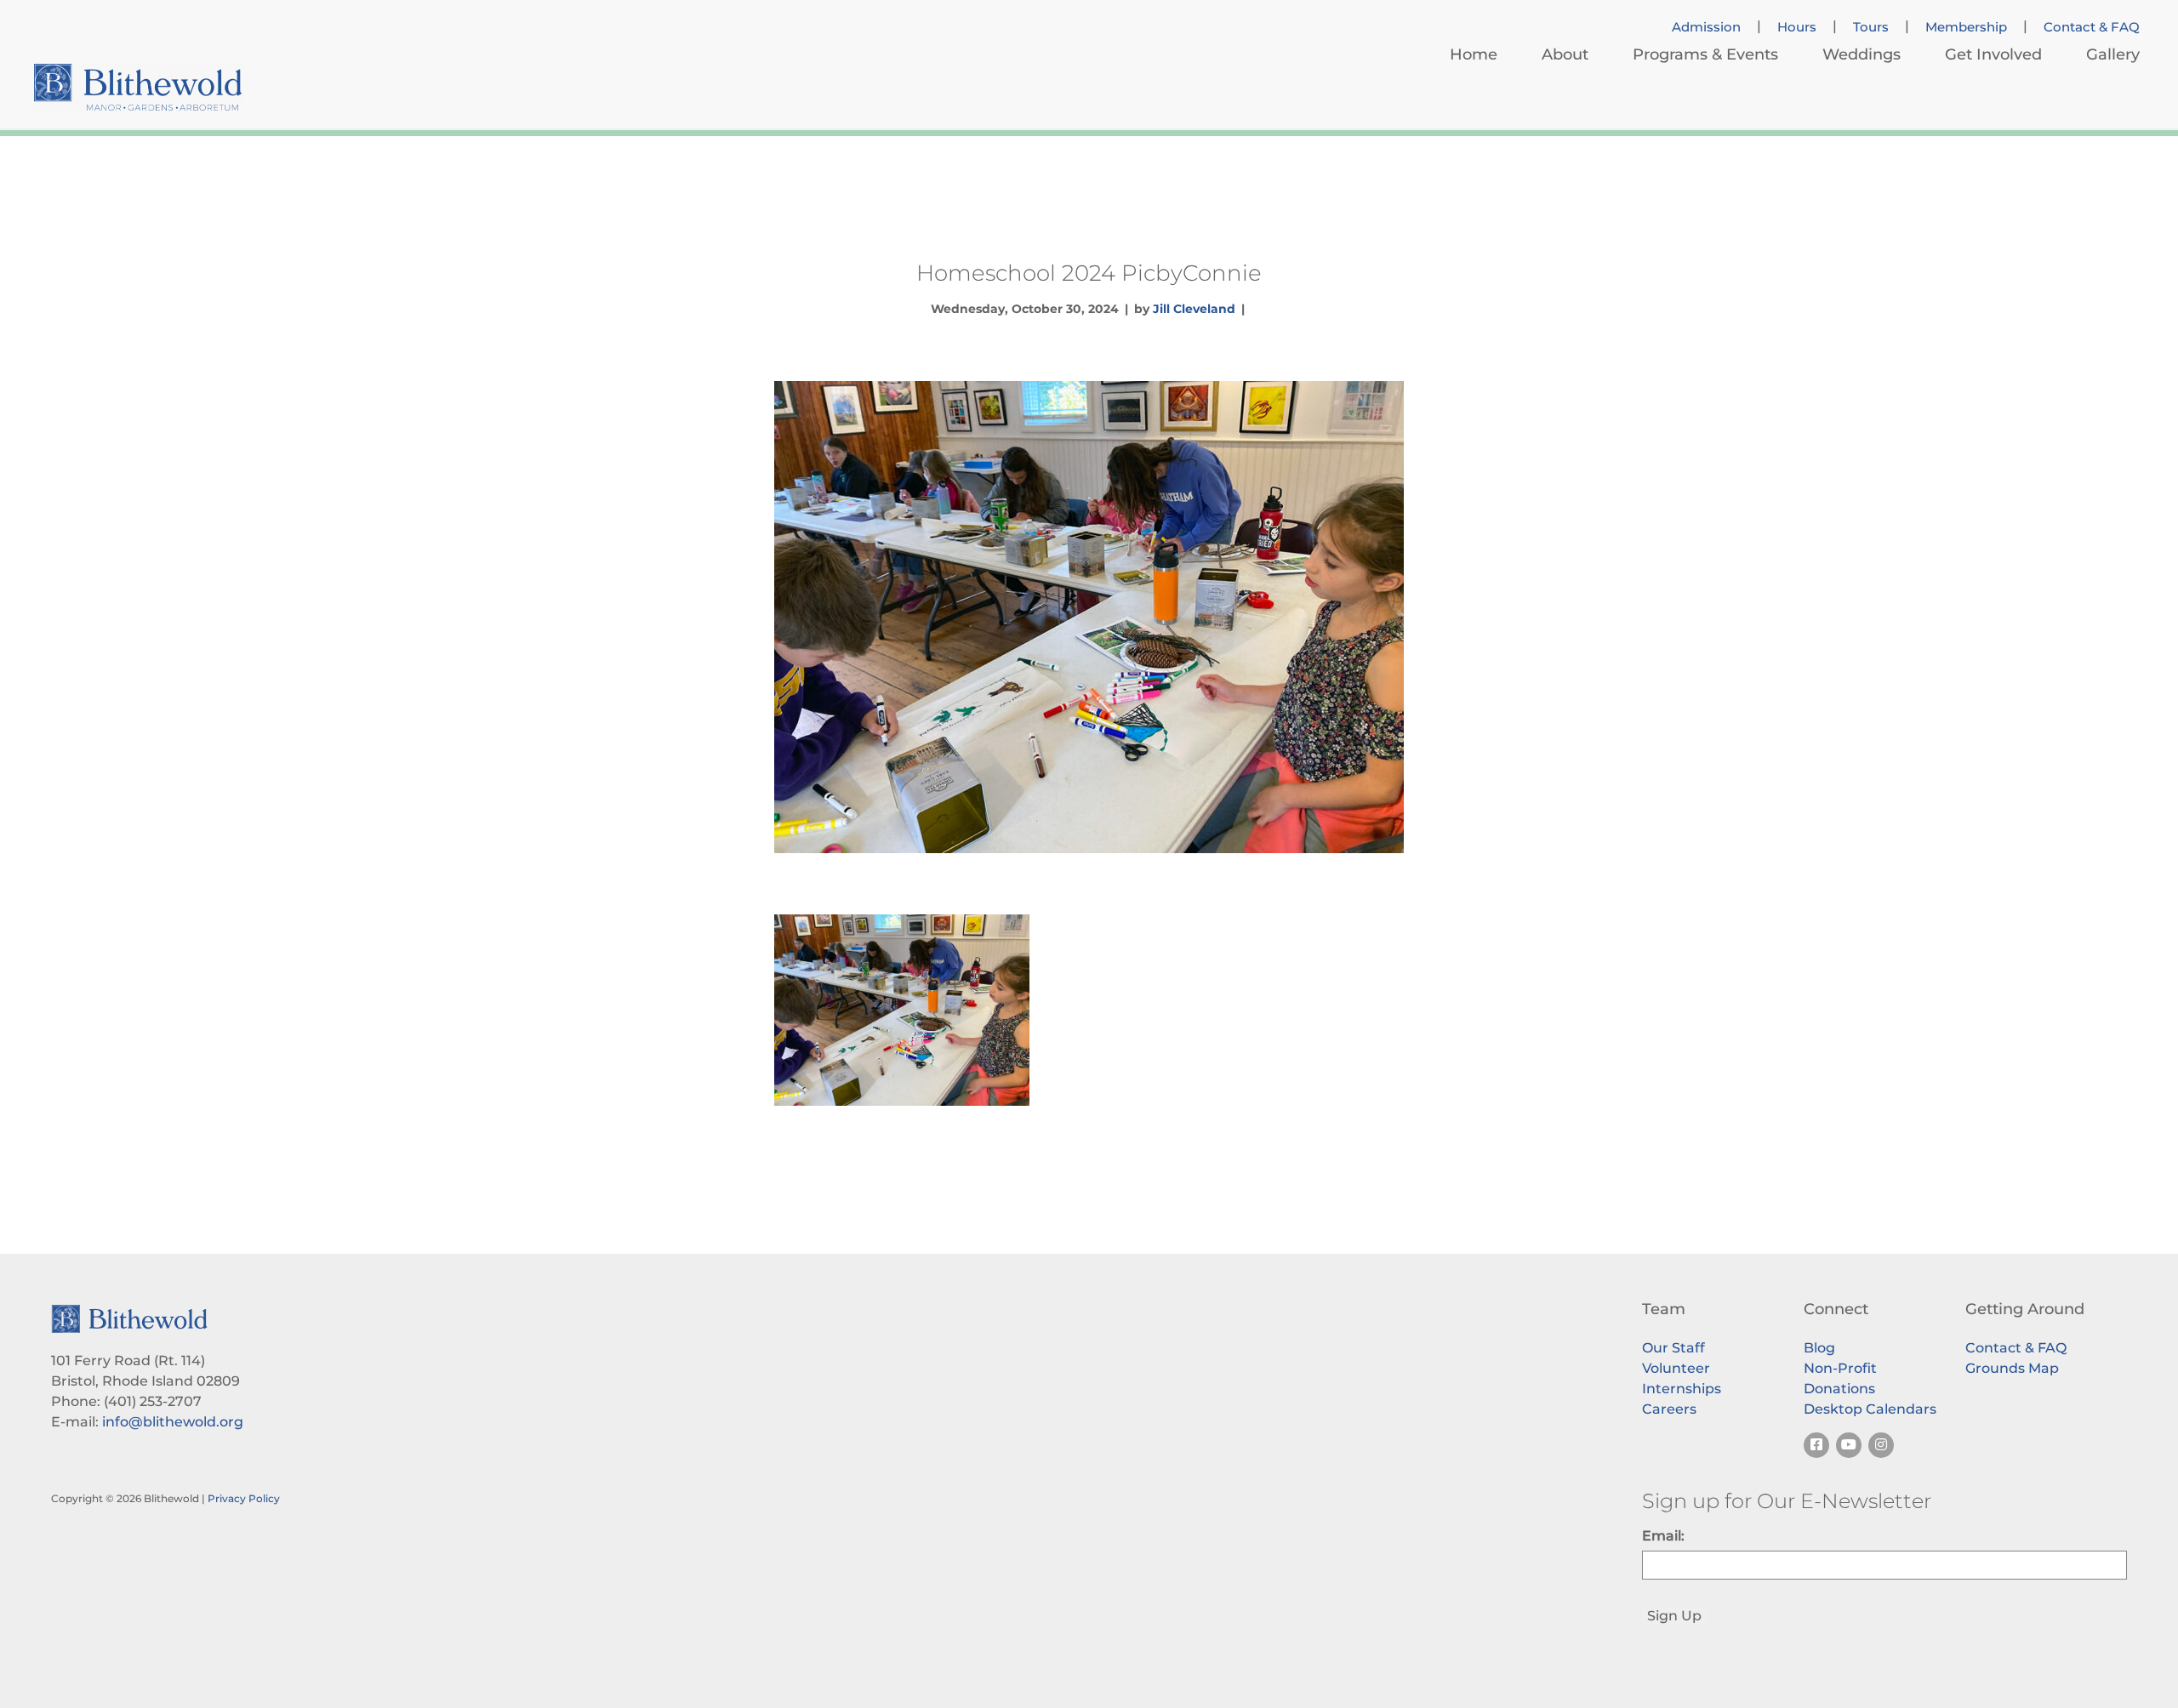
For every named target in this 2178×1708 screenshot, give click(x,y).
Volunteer (1676, 1368)
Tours (1871, 27)
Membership (1966, 27)
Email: (1663, 1536)
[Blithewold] (138, 87)
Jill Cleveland (1194, 309)
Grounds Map (2012, 1368)
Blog (1819, 1348)
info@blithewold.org (173, 1422)
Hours (1797, 27)
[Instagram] (1881, 1445)
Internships (1682, 1389)
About (1565, 54)
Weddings (1862, 54)
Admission (1706, 27)
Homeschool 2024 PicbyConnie (1089, 273)
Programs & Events (1705, 54)
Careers (1669, 1409)
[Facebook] (1816, 1445)
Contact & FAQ (2092, 27)
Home (1474, 54)
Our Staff (1673, 1348)
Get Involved (1993, 54)
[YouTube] (1849, 1445)
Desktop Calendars (1870, 1409)
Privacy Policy (244, 1498)
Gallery (2113, 54)
